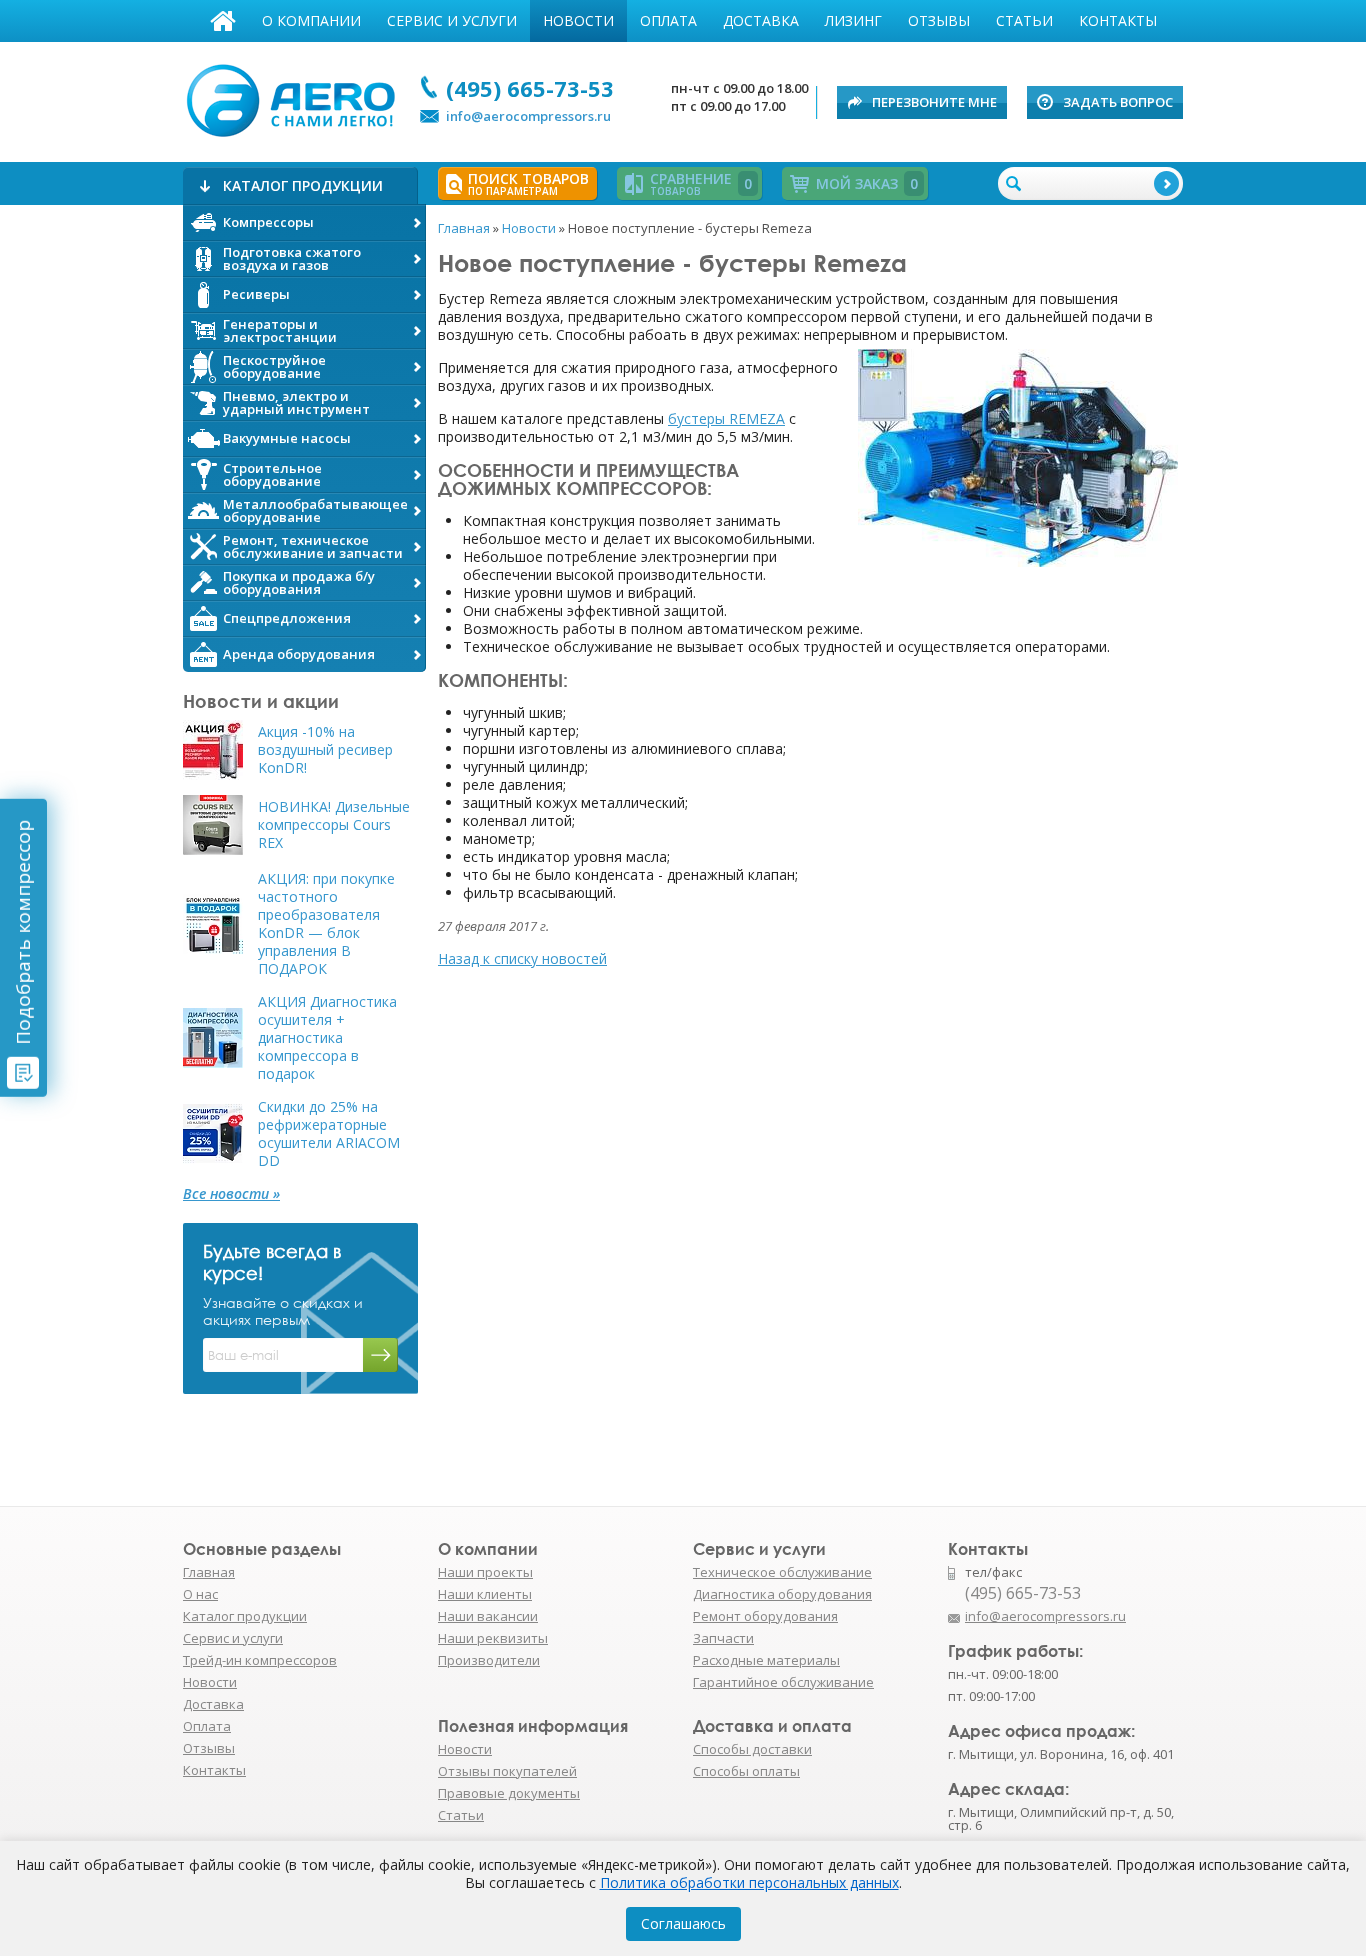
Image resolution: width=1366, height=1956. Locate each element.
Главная (223, 21)
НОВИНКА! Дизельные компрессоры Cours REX (334, 825)
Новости (578, 20)
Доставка (761, 20)
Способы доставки (752, 1749)
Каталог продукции (245, 1616)
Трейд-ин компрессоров (260, 1660)
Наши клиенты (485, 1594)
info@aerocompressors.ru (528, 116)
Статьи (1024, 20)
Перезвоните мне (934, 102)
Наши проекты (485, 1572)
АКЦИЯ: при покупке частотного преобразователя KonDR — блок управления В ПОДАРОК (326, 924)
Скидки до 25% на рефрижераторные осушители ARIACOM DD (329, 1134)
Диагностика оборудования (782, 1594)
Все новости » (231, 1194)
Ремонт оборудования (765, 1616)
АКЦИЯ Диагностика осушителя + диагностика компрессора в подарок (327, 1038)
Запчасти (723, 1638)
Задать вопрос (1118, 102)
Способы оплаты (746, 1771)
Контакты (1118, 20)
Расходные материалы (766, 1660)
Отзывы (939, 20)
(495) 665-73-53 (530, 88)
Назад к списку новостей (522, 958)
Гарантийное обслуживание (783, 1682)
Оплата (668, 20)
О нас (200, 1594)
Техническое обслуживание (782, 1572)
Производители (489, 1660)
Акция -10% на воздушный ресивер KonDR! (325, 750)
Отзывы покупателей (507, 1771)
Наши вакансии (488, 1616)
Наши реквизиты (493, 1638)
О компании (311, 20)
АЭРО (295, 98)
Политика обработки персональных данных (749, 1882)
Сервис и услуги (452, 20)
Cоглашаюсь (683, 1923)
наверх (1226, 1626)
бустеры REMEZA (726, 418)
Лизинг (853, 20)
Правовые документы (509, 1793)
